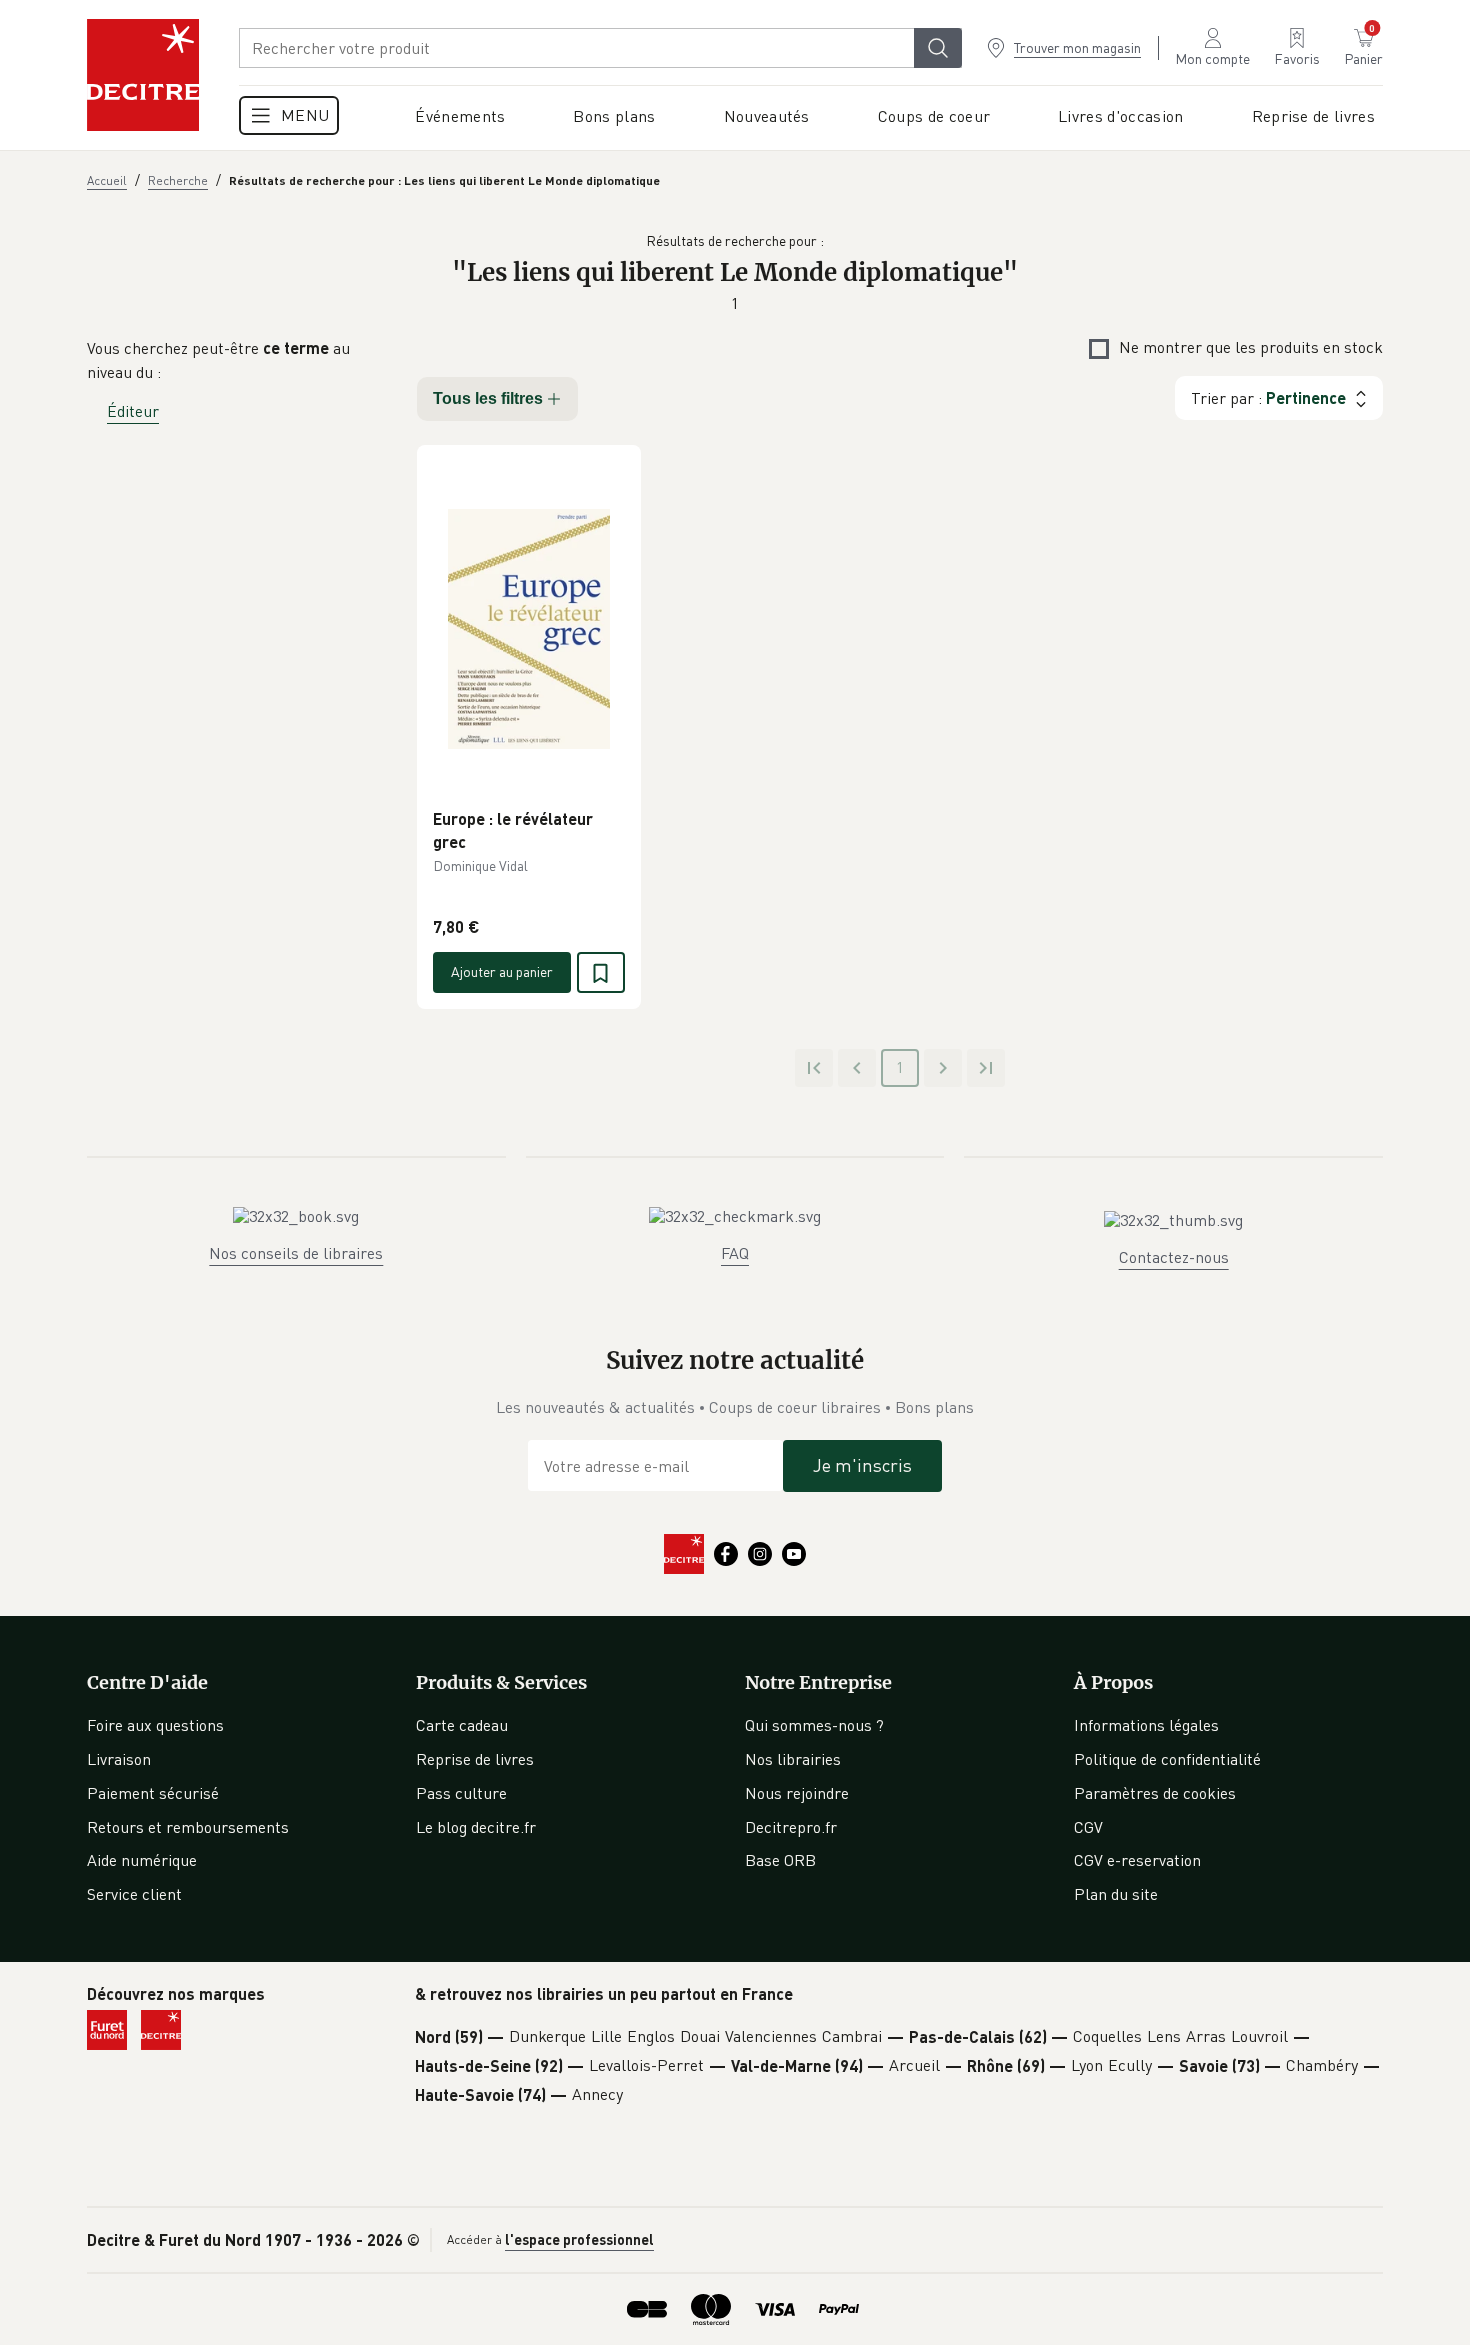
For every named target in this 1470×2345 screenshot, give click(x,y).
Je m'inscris (862, 1465)
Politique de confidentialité (1167, 1759)
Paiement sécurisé (153, 1793)
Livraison (119, 1759)
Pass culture (461, 1793)
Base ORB (780, 1860)
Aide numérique (142, 1860)
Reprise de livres (475, 1759)
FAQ (735, 1253)
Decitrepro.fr (791, 1827)
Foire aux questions (155, 1725)
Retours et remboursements (188, 1827)
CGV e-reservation (1137, 1860)
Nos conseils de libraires (296, 1253)
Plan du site (1116, 1894)
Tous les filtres (488, 398)
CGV (1088, 1827)
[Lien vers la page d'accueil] (143, 75)
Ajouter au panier (502, 971)
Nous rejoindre (797, 1793)
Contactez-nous (1174, 1257)
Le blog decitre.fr (476, 1827)
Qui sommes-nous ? (814, 1725)
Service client (134, 1894)
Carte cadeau (462, 1725)
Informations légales (1146, 1725)
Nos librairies (793, 1759)
